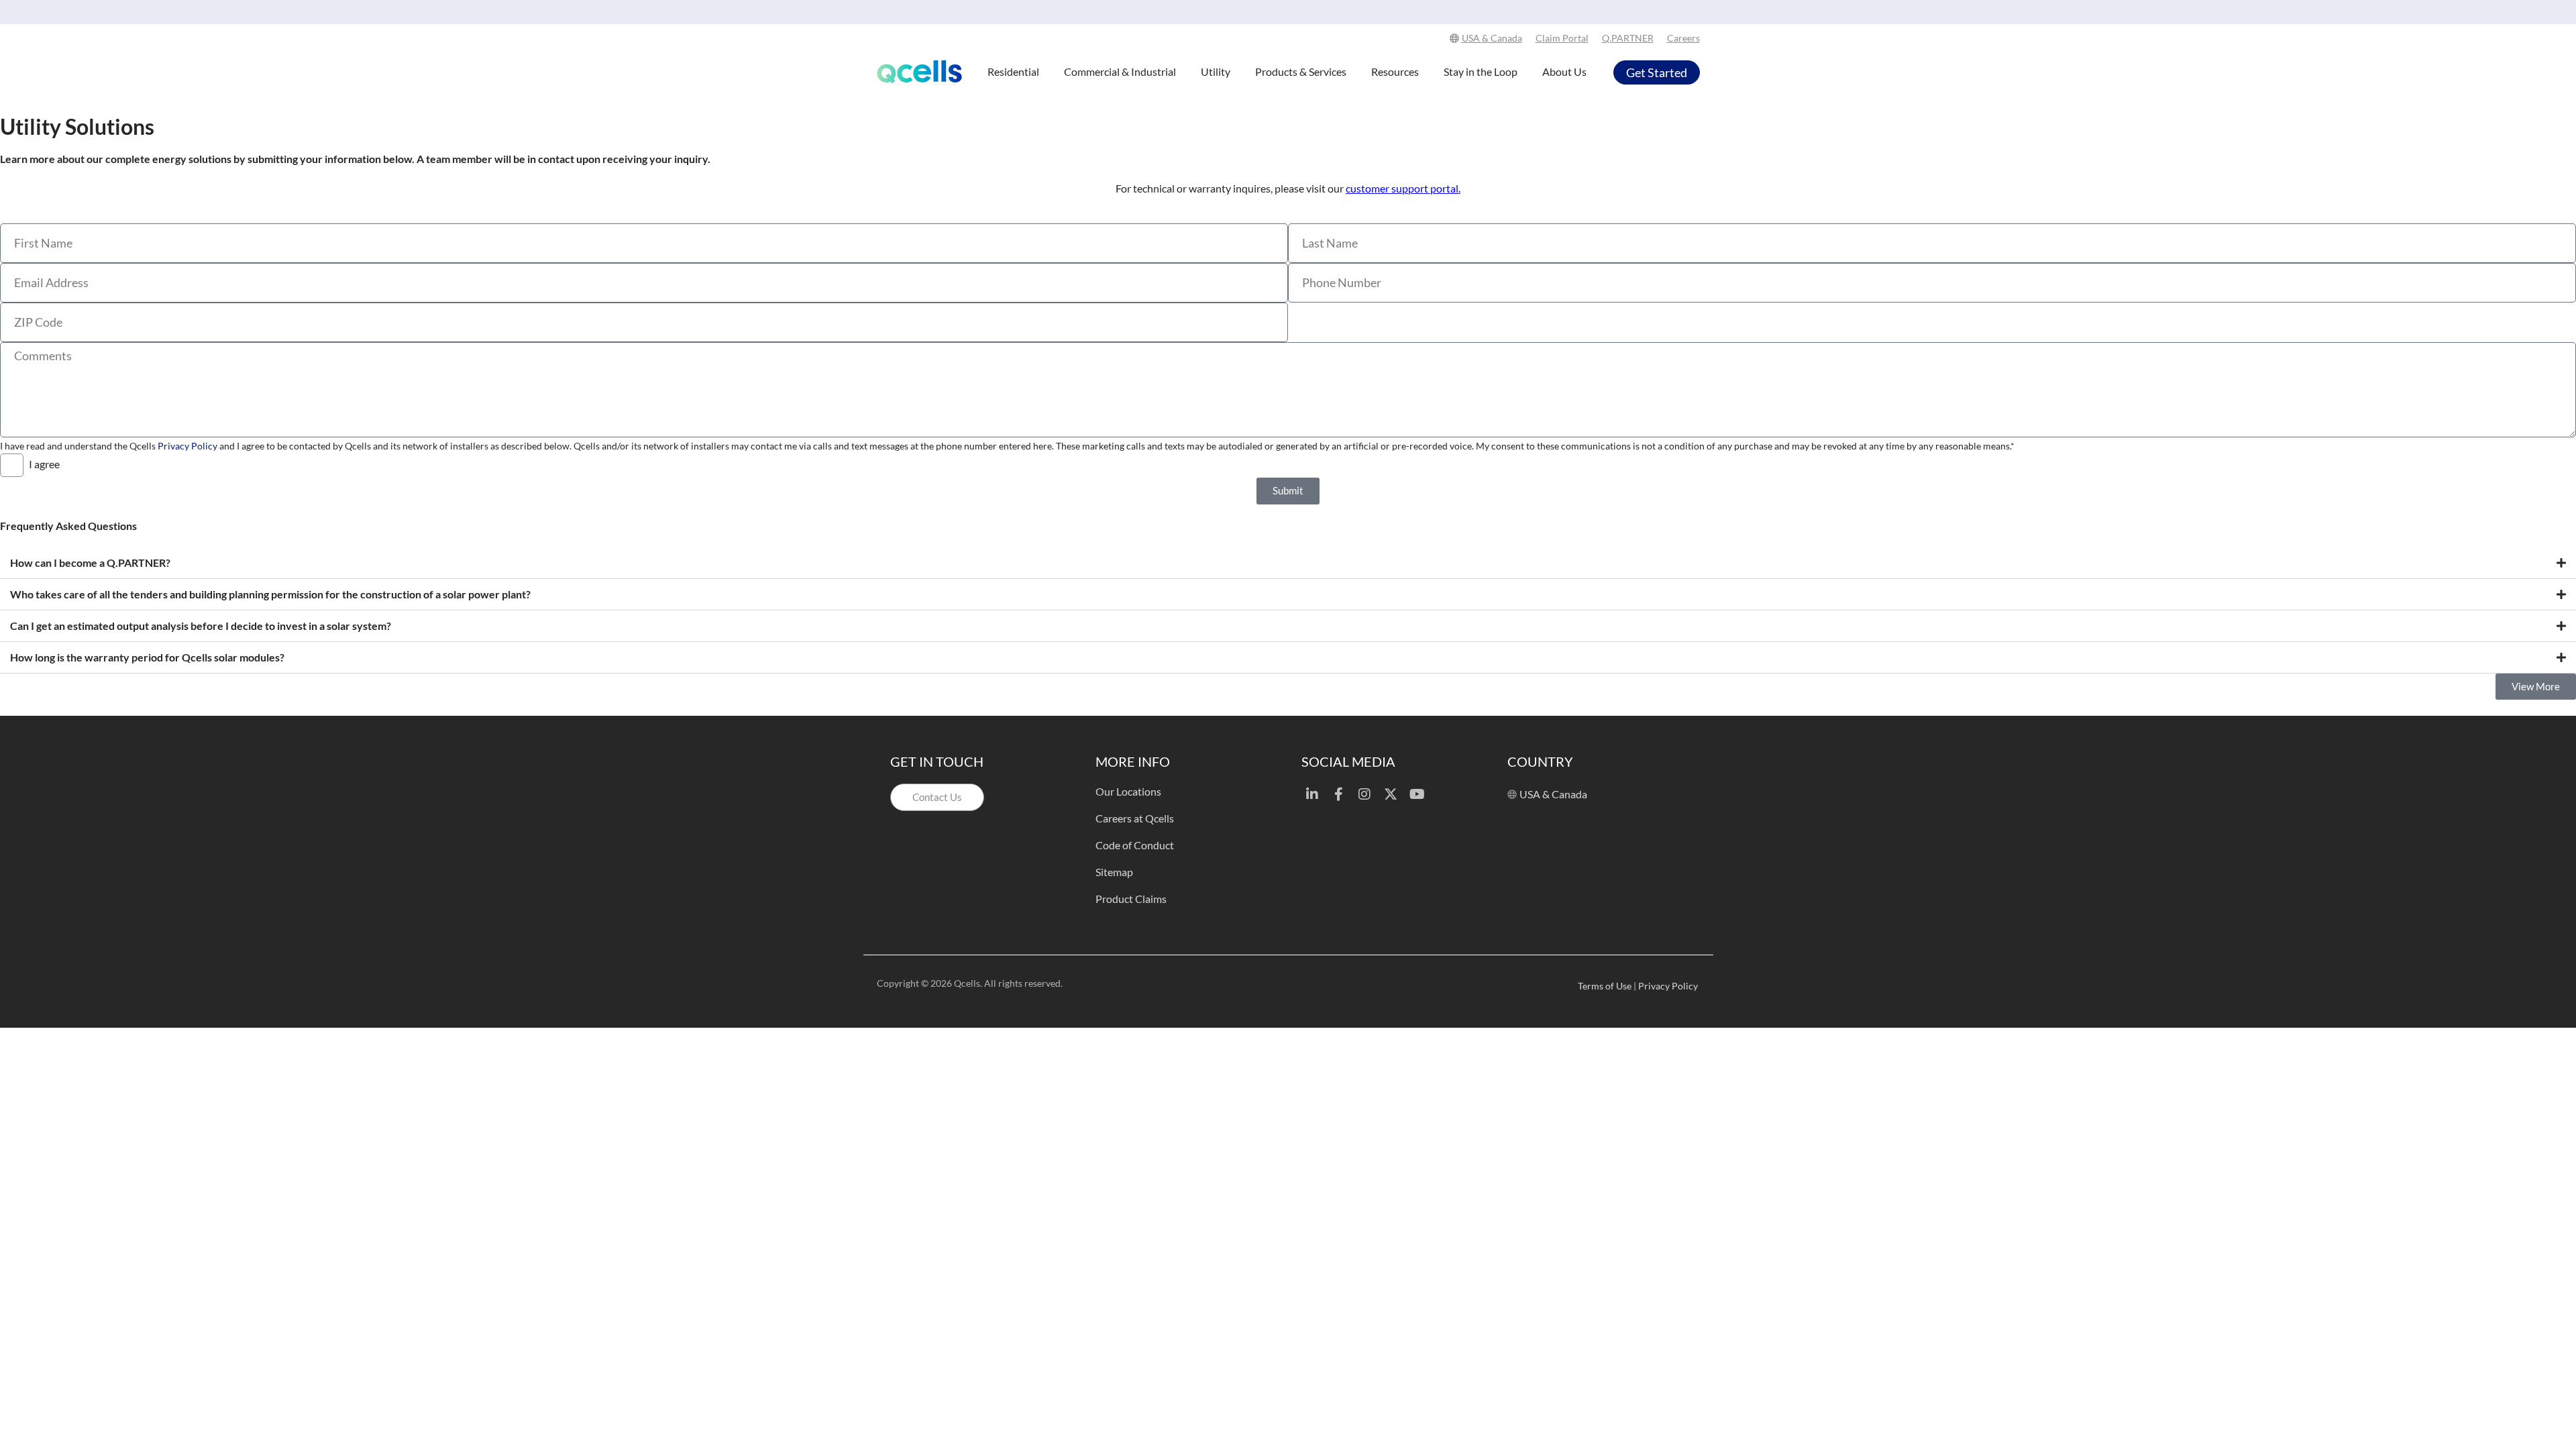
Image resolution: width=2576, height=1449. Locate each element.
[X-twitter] (1391, 794)
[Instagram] (1364, 794)
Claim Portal (1562, 38)
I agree (44, 464)
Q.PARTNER (1628, 38)
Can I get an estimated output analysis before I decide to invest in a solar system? (201, 626)
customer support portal (1402, 188)
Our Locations (1128, 791)
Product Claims (1131, 899)
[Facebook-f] (1338, 794)
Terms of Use (1605, 986)
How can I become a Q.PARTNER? (90, 562)
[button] (1288, 563)
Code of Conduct (1135, 845)
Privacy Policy (187, 446)
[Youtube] (1417, 794)
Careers (1683, 38)
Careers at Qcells (1135, 818)
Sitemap (1114, 872)
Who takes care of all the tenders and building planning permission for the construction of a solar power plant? (270, 594)
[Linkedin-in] (1312, 794)
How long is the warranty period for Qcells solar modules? (147, 657)
